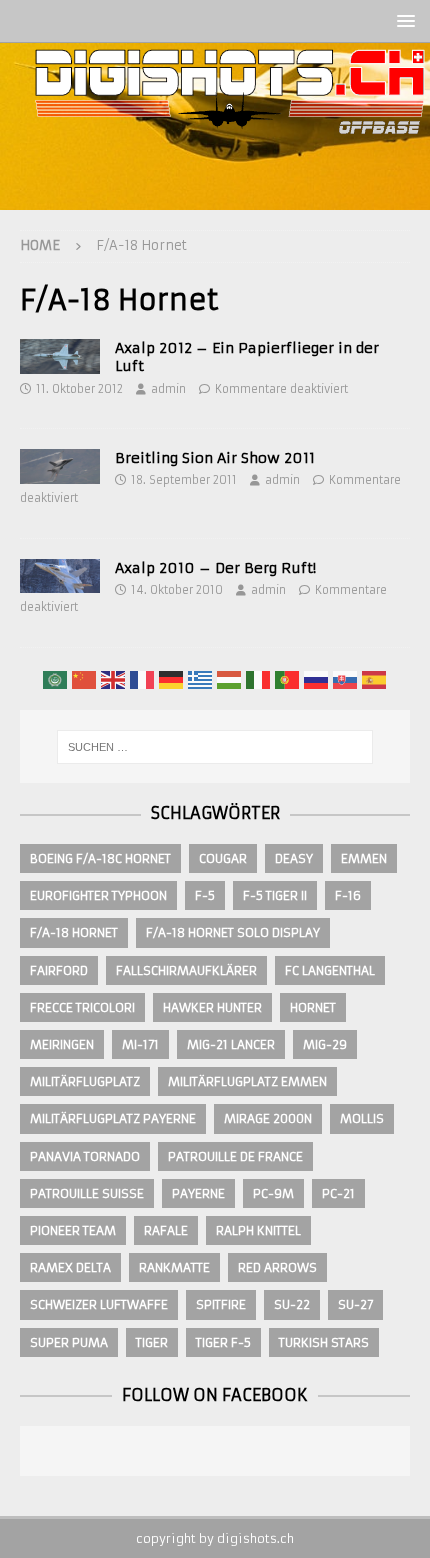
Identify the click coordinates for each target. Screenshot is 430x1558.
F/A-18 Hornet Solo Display (233, 932)
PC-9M (273, 1193)
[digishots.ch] (230, 199)
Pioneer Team (73, 1230)
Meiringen (62, 1044)
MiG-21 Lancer (231, 1044)
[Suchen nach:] (215, 747)
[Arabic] (56, 679)
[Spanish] (375, 679)
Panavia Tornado (85, 1156)
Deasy (294, 858)
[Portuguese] (288, 679)
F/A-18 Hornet (74, 932)
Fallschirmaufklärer (186, 970)
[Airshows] (60, 356)
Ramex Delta (70, 1267)
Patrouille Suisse (87, 1193)
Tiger (152, 1342)
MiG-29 (325, 1044)
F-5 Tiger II (275, 895)
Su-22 (292, 1304)
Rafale (166, 1230)
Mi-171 (140, 1044)
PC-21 (338, 1193)
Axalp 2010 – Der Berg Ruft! (215, 568)
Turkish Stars (324, 1342)
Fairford (59, 970)
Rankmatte (174, 1267)
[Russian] (317, 679)
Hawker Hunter (212, 1007)
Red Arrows (277, 1267)
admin (168, 389)
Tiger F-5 (223, 1342)
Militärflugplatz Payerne (113, 1118)
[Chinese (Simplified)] (85, 679)
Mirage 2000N (268, 1118)
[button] (402, 20)
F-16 (348, 895)
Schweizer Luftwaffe (99, 1304)
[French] (143, 679)
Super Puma (69, 1342)
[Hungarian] (230, 679)
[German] (172, 679)
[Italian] (259, 679)
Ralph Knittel (258, 1230)
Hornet (313, 1007)
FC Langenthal (330, 970)
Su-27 (355, 1304)
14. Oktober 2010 (177, 590)
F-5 (205, 895)
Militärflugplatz (85, 1081)
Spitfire (221, 1304)
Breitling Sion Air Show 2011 (215, 458)
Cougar (223, 858)
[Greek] (201, 679)
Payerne (198, 1193)
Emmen (364, 858)
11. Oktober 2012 (79, 389)
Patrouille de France (235, 1156)
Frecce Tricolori (82, 1007)
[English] (114, 679)
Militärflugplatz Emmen (247, 1081)
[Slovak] (346, 679)
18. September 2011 (184, 480)
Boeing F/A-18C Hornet (100, 858)
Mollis (362, 1118)
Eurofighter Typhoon (98, 895)
